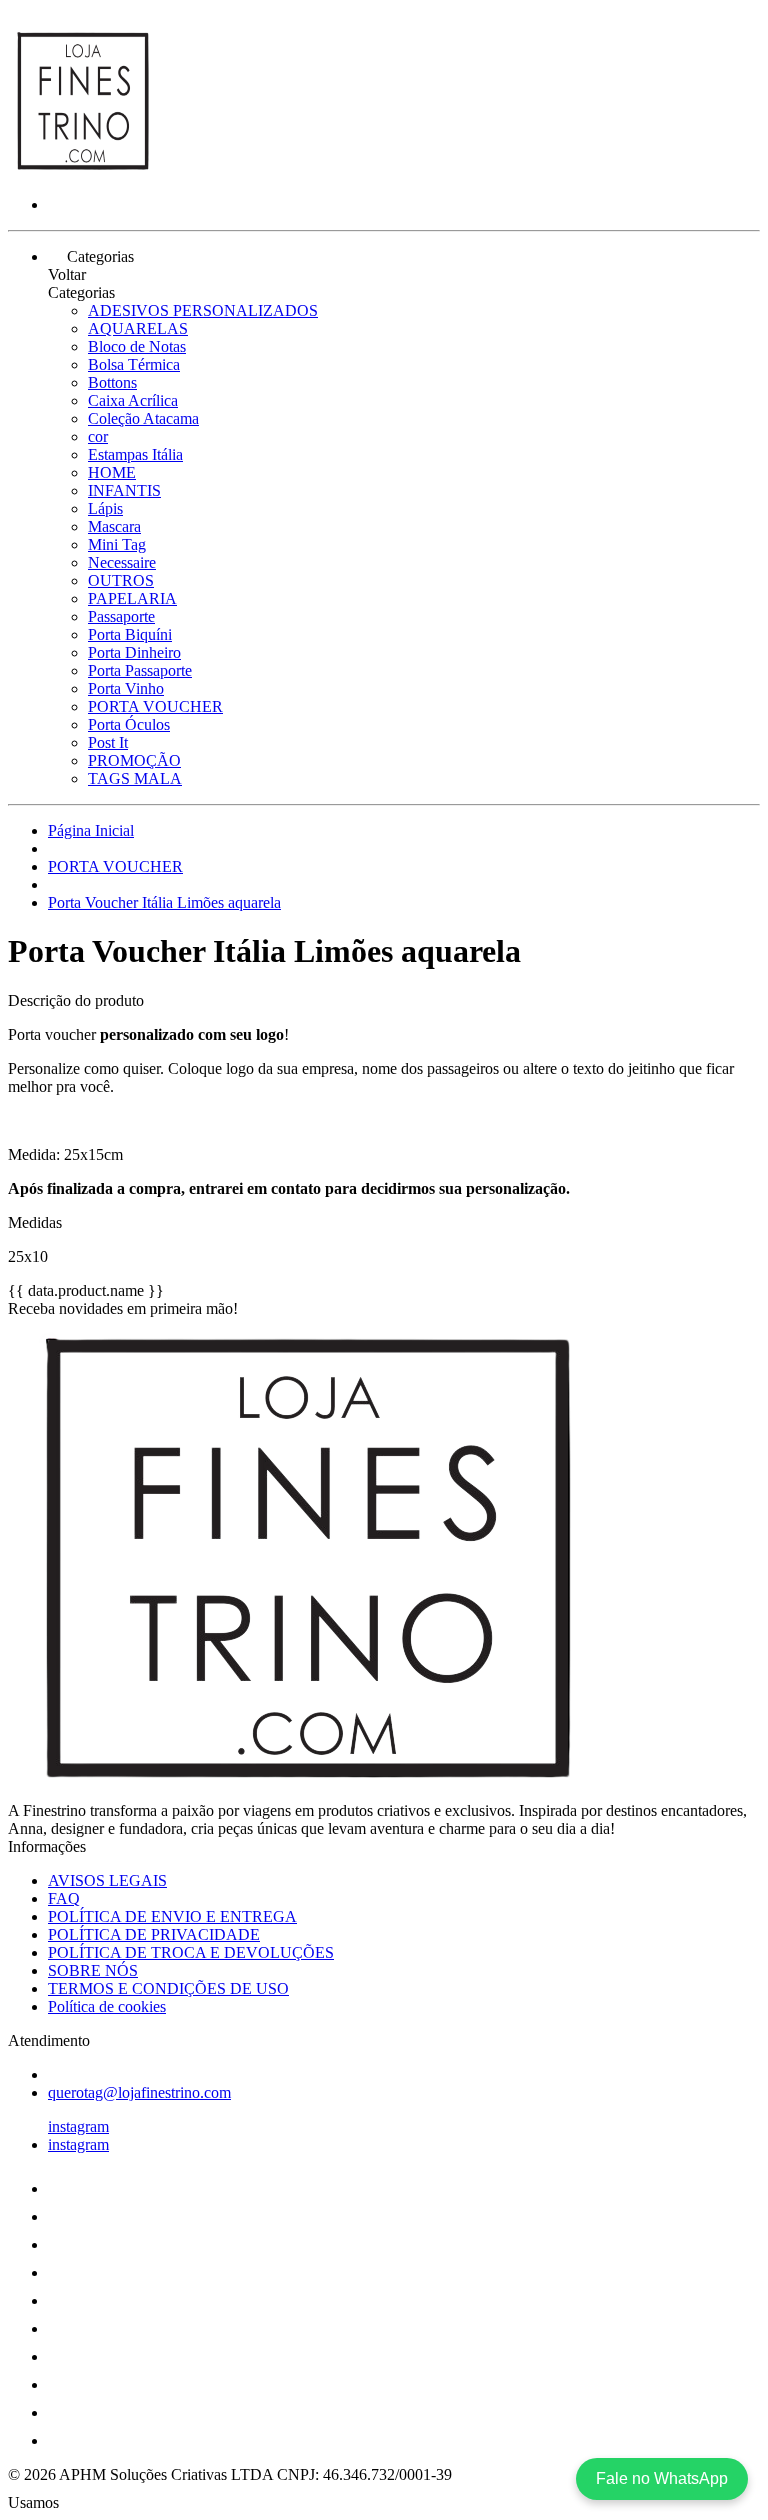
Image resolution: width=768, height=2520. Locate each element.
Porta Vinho (126, 688)
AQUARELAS (138, 328)
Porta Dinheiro (134, 652)
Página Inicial (91, 830)
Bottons (112, 382)
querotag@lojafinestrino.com (139, 2092)
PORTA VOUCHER (155, 706)
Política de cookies (107, 2006)
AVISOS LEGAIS (107, 1880)
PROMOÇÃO (134, 760)
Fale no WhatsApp (662, 2478)
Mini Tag (117, 544)
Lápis (105, 508)
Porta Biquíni (130, 634)
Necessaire (122, 562)
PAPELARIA (132, 598)
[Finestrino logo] (83, 170)
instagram (78, 2126)
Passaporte (121, 616)
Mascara (114, 526)
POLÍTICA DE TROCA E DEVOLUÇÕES (191, 1952)
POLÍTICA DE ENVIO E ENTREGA (172, 1916)
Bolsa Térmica (134, 364)
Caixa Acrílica (133, 400)
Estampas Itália (135, 454)
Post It (108, 742)
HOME (112, 472)
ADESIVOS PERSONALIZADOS (203, 310)
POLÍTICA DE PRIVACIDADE (154, 1934)
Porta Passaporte (140, 670)
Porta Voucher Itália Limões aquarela (164, 902)
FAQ (64, 1898)
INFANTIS (124, 490)
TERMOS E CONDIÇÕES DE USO (168, 1988)
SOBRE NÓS (93, 1970)
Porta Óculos (129, 724)
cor (98, 436)
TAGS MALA (135, 778)
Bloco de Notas (137, 346)
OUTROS (121, 580)
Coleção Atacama (143, 418)
